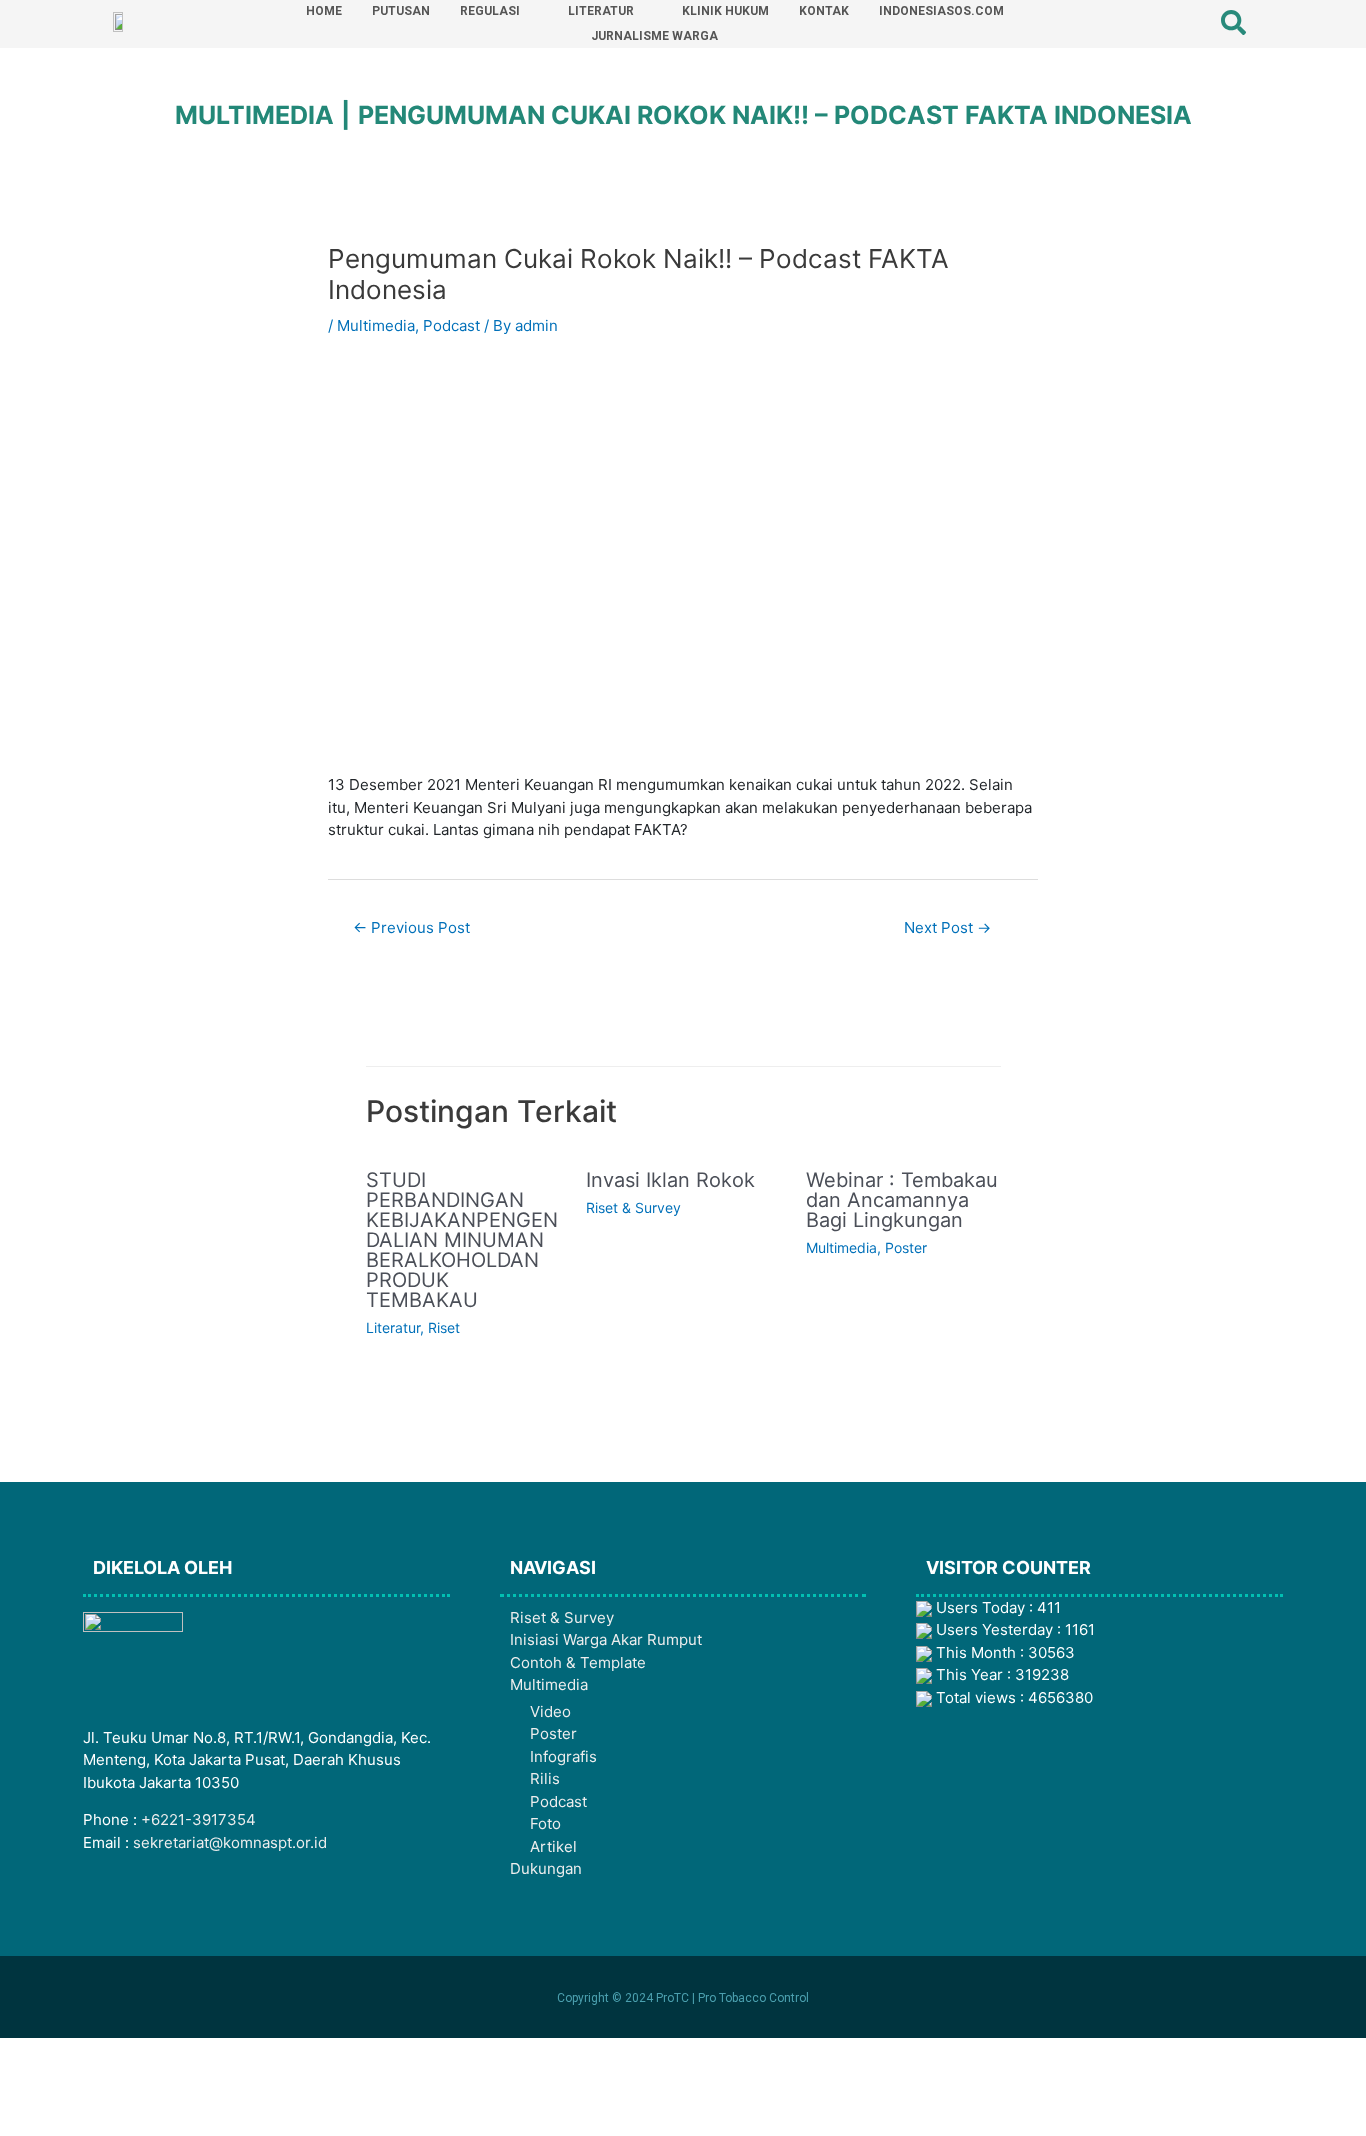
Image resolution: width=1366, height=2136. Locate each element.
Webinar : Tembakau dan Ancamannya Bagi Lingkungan (902, 1200)
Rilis (545, 1778)
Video (550, 1711)
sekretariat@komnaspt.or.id (230, 1842)
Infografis (563, 1756)
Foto (545, 1823)
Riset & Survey (633, 1207)
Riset (444, 1327)
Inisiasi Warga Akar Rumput (606, 1639)
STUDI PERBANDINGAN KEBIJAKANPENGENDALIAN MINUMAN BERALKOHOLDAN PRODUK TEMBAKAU (462, 1240)
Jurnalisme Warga (654, 36)
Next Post (947, 927)
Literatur (393, 1327)
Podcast (451, 325)
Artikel (553, 1846)
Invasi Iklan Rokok (670, 1180)
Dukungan (546, 1868)
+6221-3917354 (198, 1819)
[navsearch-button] (1221, 15)
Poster (906, 1247)
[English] (1158, 23)
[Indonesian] (1184, 23)
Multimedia (376, 325)
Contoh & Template (578, 1662)
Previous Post (411, 927)
